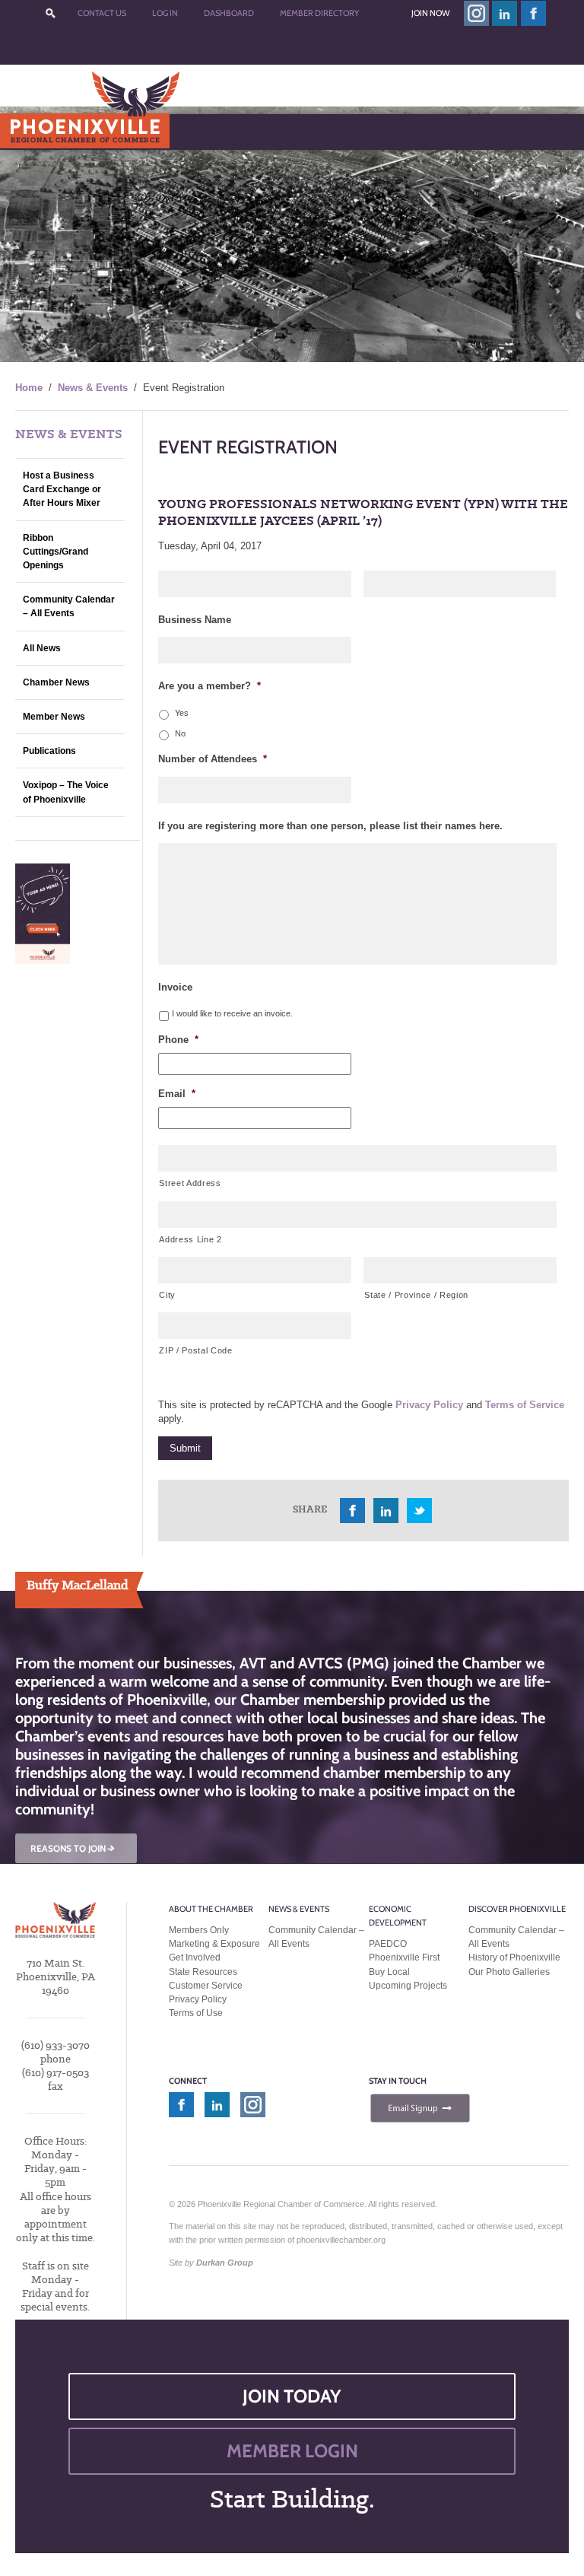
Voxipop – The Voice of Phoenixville (66, 792)
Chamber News (56, 682)
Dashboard (229, 13)
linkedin (505, 13)
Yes (182, 713)
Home (29, 388)
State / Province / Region (416, 1295)
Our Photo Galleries (509, 1972)
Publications (49, 751)
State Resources (203, 1972)
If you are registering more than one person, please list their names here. (330, 826)
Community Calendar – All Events (69, 606)
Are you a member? (209, 686)
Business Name (195, 620)
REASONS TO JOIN (74, 1848)
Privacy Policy (429, 1405)
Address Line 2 (190, 1239)
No (180, 733)
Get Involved (195, 1957)
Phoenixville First (404, 1957)
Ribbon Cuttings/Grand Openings (56, 552)
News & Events (93, 388)
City (167, 1295)
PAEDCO (388, 1944)
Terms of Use (196, 2013)
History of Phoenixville (514, 1957)
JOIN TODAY (292, 2396)
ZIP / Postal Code (195, 1350)
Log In (165, 13)
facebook (534, 13)
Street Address (190, 1183)
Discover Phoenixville (517, 1909)
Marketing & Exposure (214, 1944)
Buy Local (389, 1972)
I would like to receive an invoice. (232, 1013)
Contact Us (102, 13)
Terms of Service (525, 1405)
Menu (46, 131)
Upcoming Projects (408, 1986)
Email (177, 1094)
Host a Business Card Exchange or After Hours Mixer (62, 489)
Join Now (430, 13)
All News (42, 648)
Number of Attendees (213, 759)
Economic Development (398, 1916)
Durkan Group (225, 2263)
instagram (476, 13)
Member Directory (319, 13)
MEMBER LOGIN (292, 2451)
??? (50, 13)
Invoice (175, 987)
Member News (54, 717)
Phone (178, 1040)
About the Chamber (211, 1909)
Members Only (199, 1930)
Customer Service (206, 1986)
